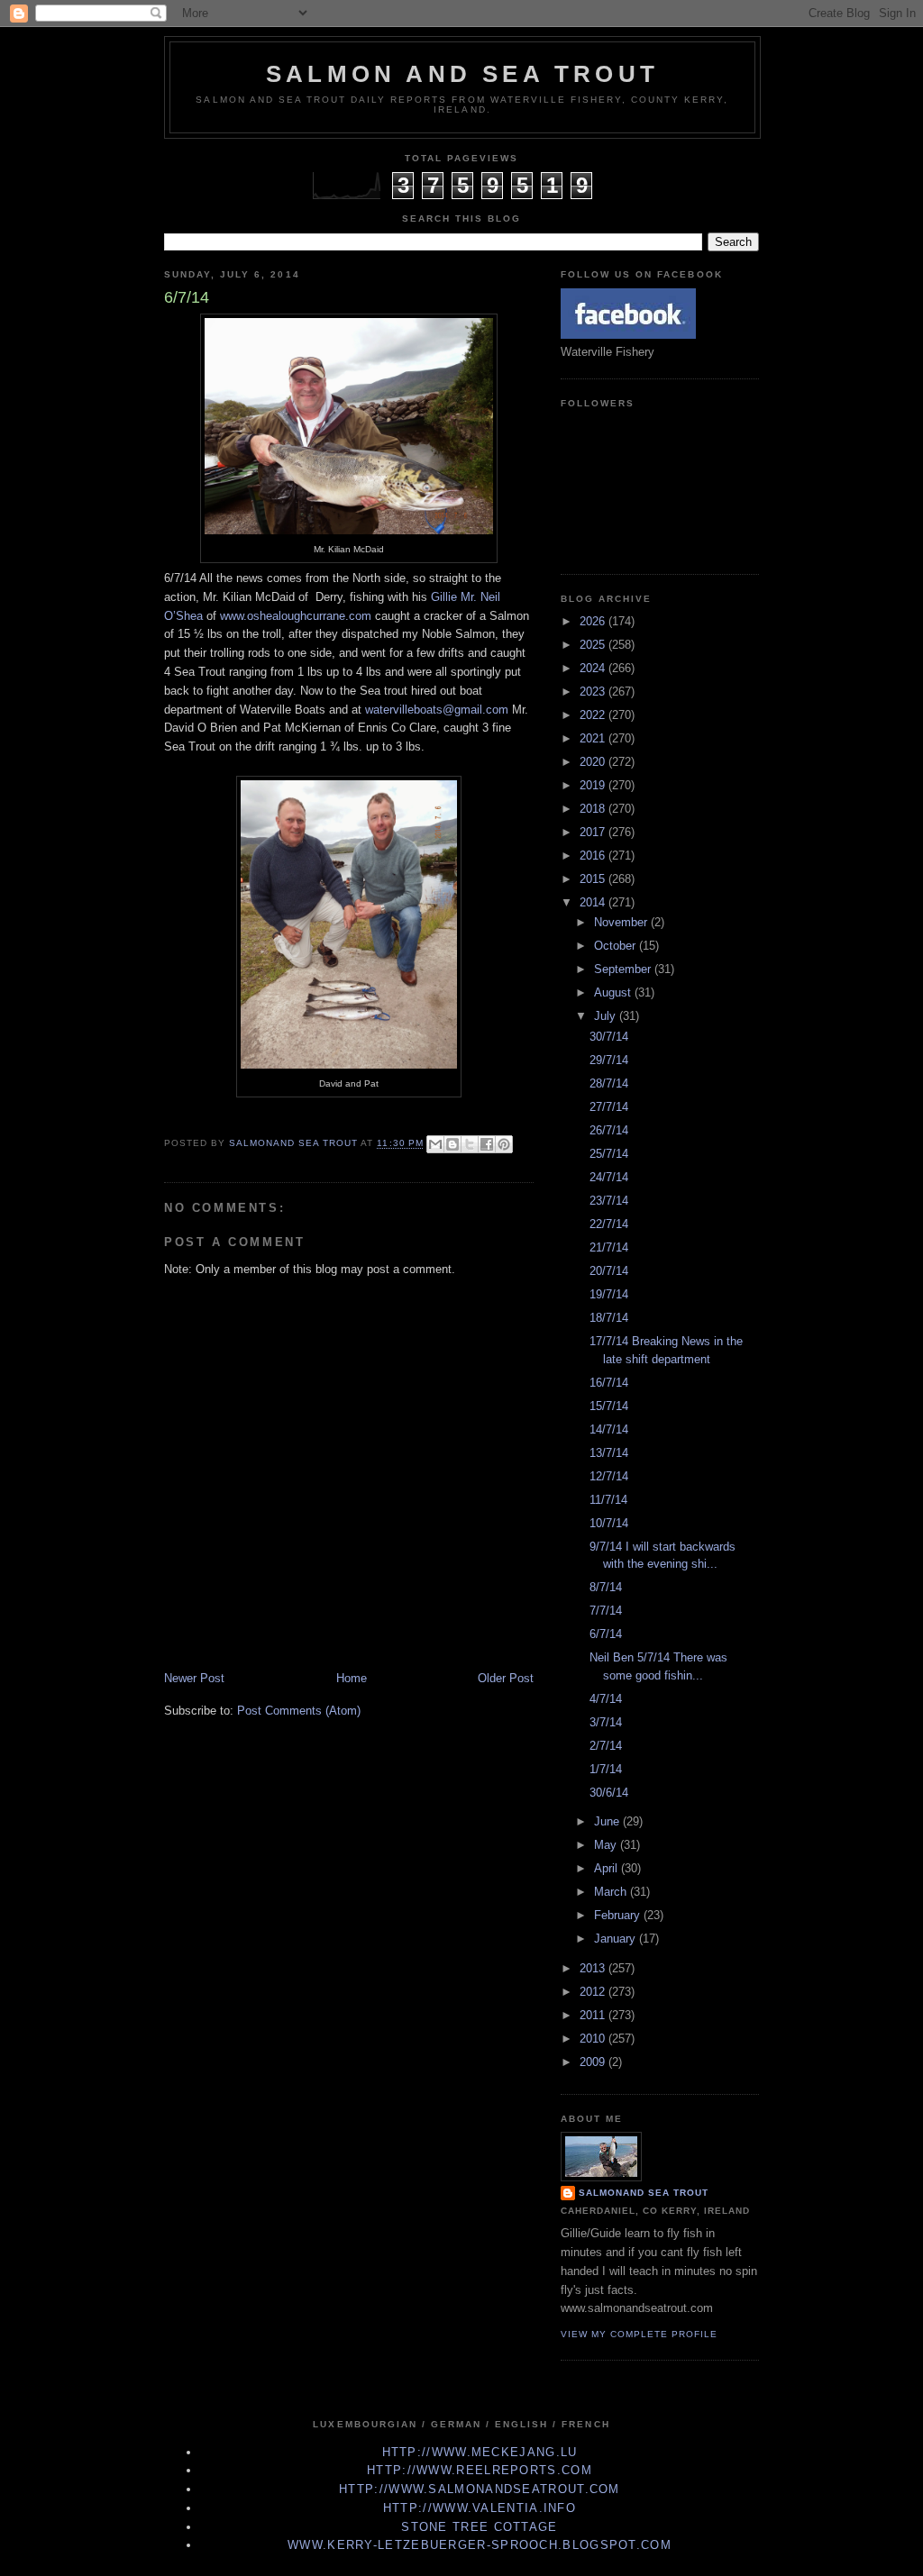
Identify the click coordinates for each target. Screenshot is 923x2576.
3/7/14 (606, 1722)
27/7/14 (609, 1107)
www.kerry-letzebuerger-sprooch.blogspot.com (480, 2545)
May (607, 1845)
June (608, 1821)
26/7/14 (609, 1130)
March (612, 1892)
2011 (594, 2015)
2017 (594, 832)
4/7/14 (606, 1699)
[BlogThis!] (452, 1144)
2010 (594, 2039)
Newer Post (194, 1678)
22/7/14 (609, 1224)
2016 (594, 856)
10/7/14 (609, 1523)
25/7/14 (609, 1154)
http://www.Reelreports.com (480, 2470)
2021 (594, 738)
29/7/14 (609, 1060)
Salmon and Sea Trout (462, 74)
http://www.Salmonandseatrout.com (480, 2489)
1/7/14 (606, 1769)
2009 (594, 2062)
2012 (594, 1992)
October (617, 946)
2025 (594, 645)
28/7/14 (609, 1083)
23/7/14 (609, 1201)
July (607, 1016)
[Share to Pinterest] (504, 1144)
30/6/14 (609, 1793)
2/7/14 (606, 1746)
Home (352, 1678)
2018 (594, 809)
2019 (594, 785)
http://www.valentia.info (480, 2508)
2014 (594, 902)
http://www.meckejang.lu (480, 2452)
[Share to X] (470, 1144)
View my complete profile (639, 2334)
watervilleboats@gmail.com (437, 710)
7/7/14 (606, 1611)
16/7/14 (609, 1383)
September (624, 969)
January (617, 1939)
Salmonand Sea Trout (644, 2193)
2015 (594, 879)
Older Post (506, 1678)
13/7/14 (609, 1453)
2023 (594, 692)
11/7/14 (608, 1500)
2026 (594, 621)
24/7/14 (609, 1177)
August (614, 992)
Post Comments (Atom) (299, 1711)
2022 (594, 715)
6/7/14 (606, 1634)
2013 (594, 1968)
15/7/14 (609, 1406)
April (608, 1868)
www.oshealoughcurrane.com (296, 616)
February (619, 1915)
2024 (594, 668)
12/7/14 (609, 1476)
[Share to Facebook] (487, 1144)
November (622, 922)
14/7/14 (609, 1429)
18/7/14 (609, 1318)
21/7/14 (609, 1247)
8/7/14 (606, 1587)
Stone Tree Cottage (479, 2527)
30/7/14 (609, 1037)
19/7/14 (609, 1294)
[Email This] (435, 1144)
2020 (594, 762)
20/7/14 (609, 1271)
